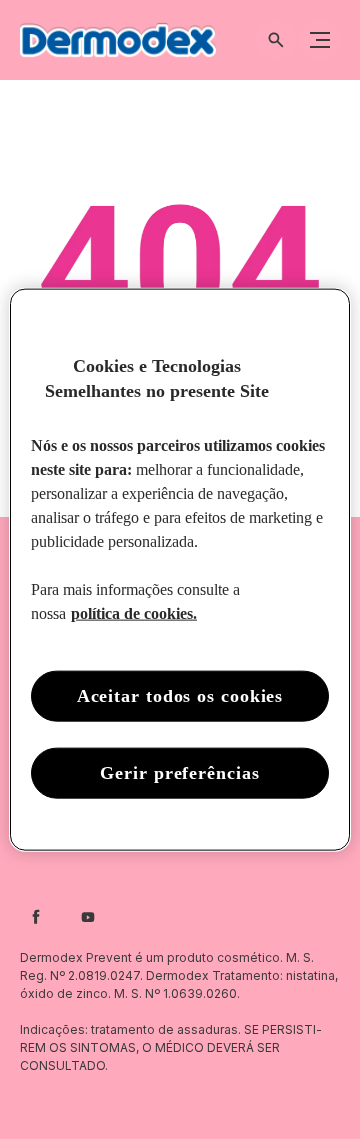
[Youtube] (88, 917)
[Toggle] (320, 40)
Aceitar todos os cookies (180, 696)
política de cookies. (134, 613)
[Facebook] (36, 917)
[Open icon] (276, 40)
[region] (180, 569)
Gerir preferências (179, 773)
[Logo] (118, 40)
